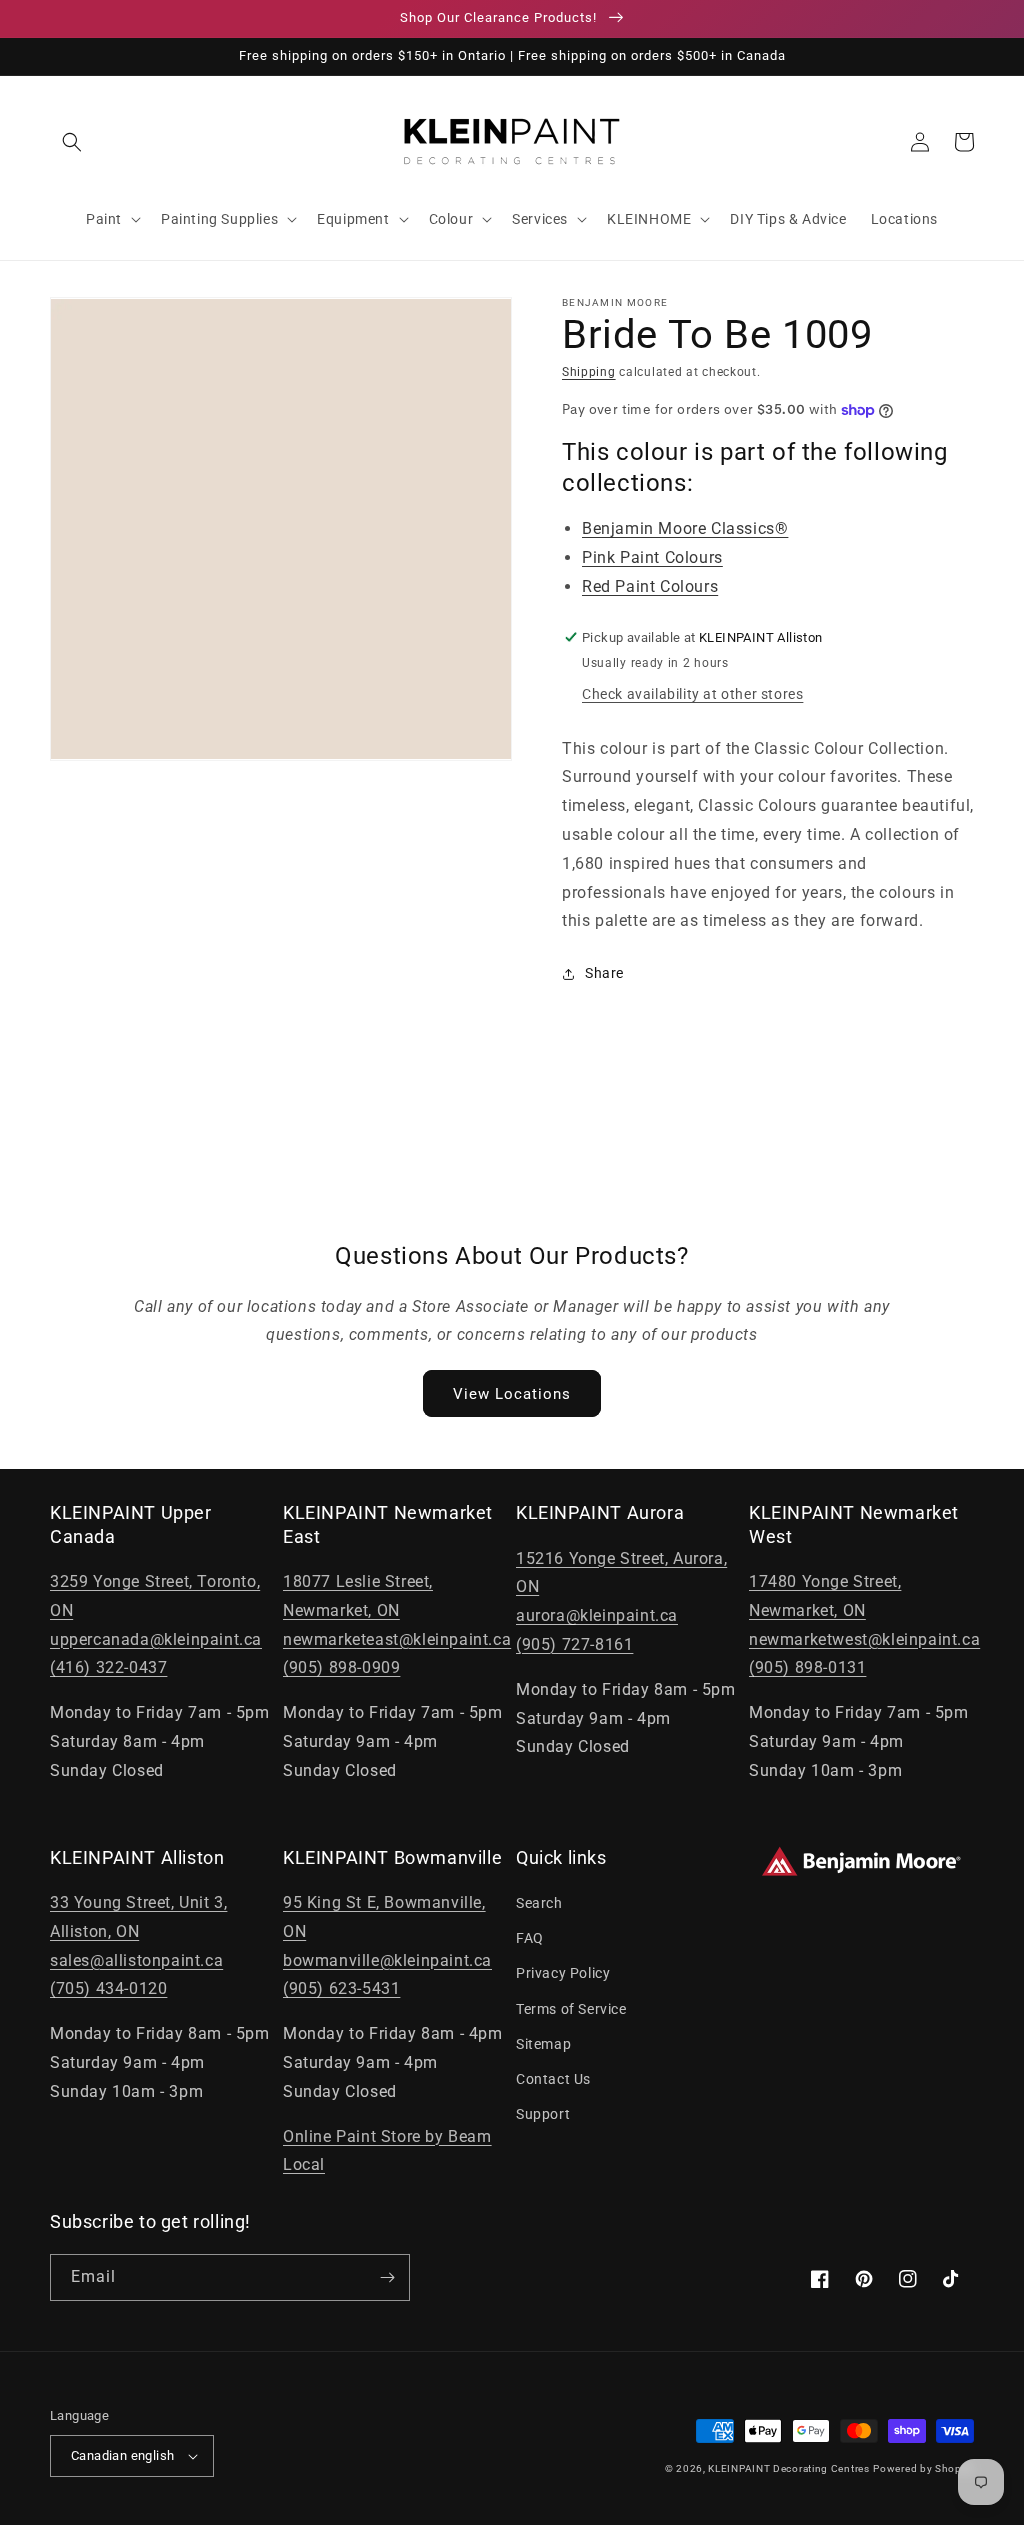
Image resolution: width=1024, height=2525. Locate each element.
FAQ (530, 1938)
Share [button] (604, 973)
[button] (72, 142)
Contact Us (553, 2079)
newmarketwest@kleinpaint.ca (864, 1639)
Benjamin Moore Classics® (685, 528)
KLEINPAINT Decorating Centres (788, 2468)
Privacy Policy (563, 1973)
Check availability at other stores (692, 694)
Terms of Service (571, 2009)
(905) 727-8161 (574, 1644)
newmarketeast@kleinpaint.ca (397, 1639)
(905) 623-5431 (341, 1988)
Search (539, 1903)
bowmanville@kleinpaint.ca (387, 1960)
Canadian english (122, 2455)
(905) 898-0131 (807, 1667)
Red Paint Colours (650, 586)
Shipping (589, 372)
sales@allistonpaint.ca (136, 1960)
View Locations (512, 1394)
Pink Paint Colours (652, 557)
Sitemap (543, 2044)
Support (543, 2114)
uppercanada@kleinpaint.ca (156, 1639)
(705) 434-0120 (108, 1988)
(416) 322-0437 (108, 1667)
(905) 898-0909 (341, 1667)
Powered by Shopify (923, 2468)
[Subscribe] (387, 2277)
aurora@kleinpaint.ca (597, 1615)
